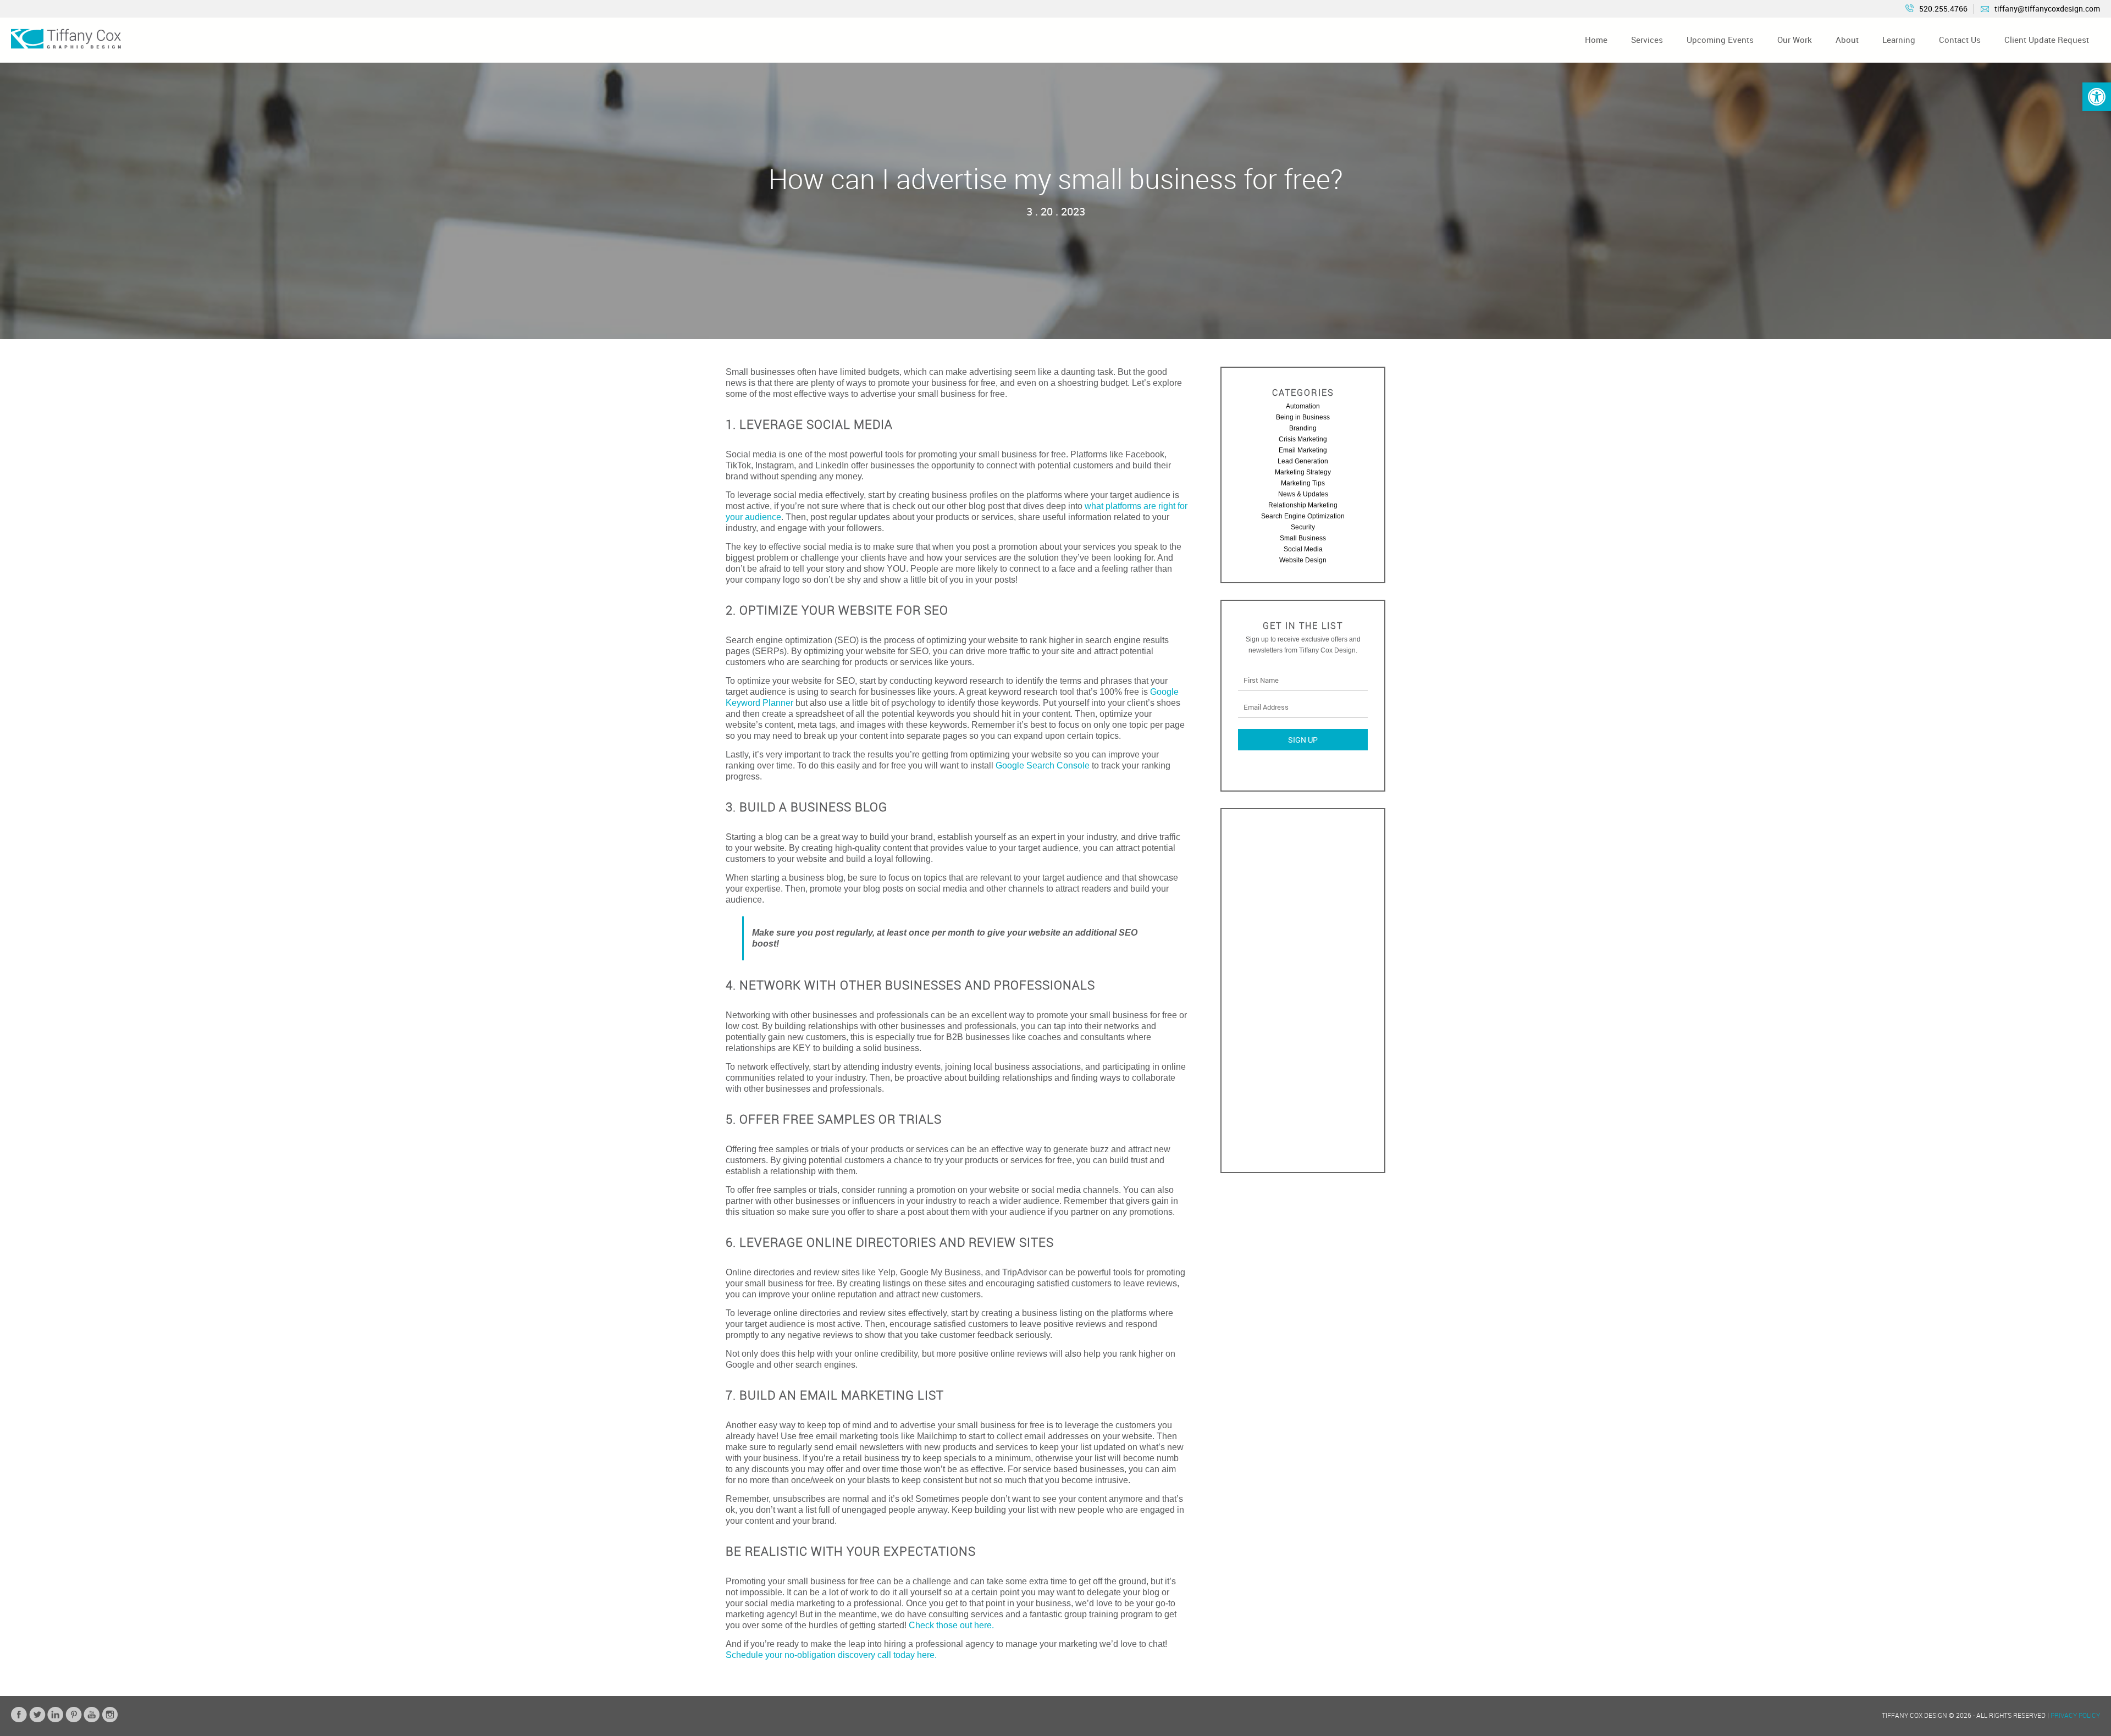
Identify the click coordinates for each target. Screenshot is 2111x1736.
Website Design (1303, 560)
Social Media (1303, 549)
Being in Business (1303, 417)
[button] (2097, 97)
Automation (1303, 406)
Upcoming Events (1720, 40)
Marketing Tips (1303, 483)
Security (1303, 527)
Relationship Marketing (1303, 505)
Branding (1303, 428)
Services (1647, 40)
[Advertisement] (1303, 991)
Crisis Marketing (1303, 439)
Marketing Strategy (1303, 472)
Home (1596, 40)
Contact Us (1960, 40)
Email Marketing (1303, 450)
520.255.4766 (1943, 9)
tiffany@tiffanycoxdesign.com (2047, 9)
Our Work (1795, 40)
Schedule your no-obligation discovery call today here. (831, 1655)
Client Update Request (2047, 40)
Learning (1899, 40)
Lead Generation (1303, 461)
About (1847, 40)
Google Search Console (1043, 765)
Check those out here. (951, 1625)
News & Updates (1303, 494)
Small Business (1303, 538)
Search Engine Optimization (1303, 516)
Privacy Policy (2075, 1715)
